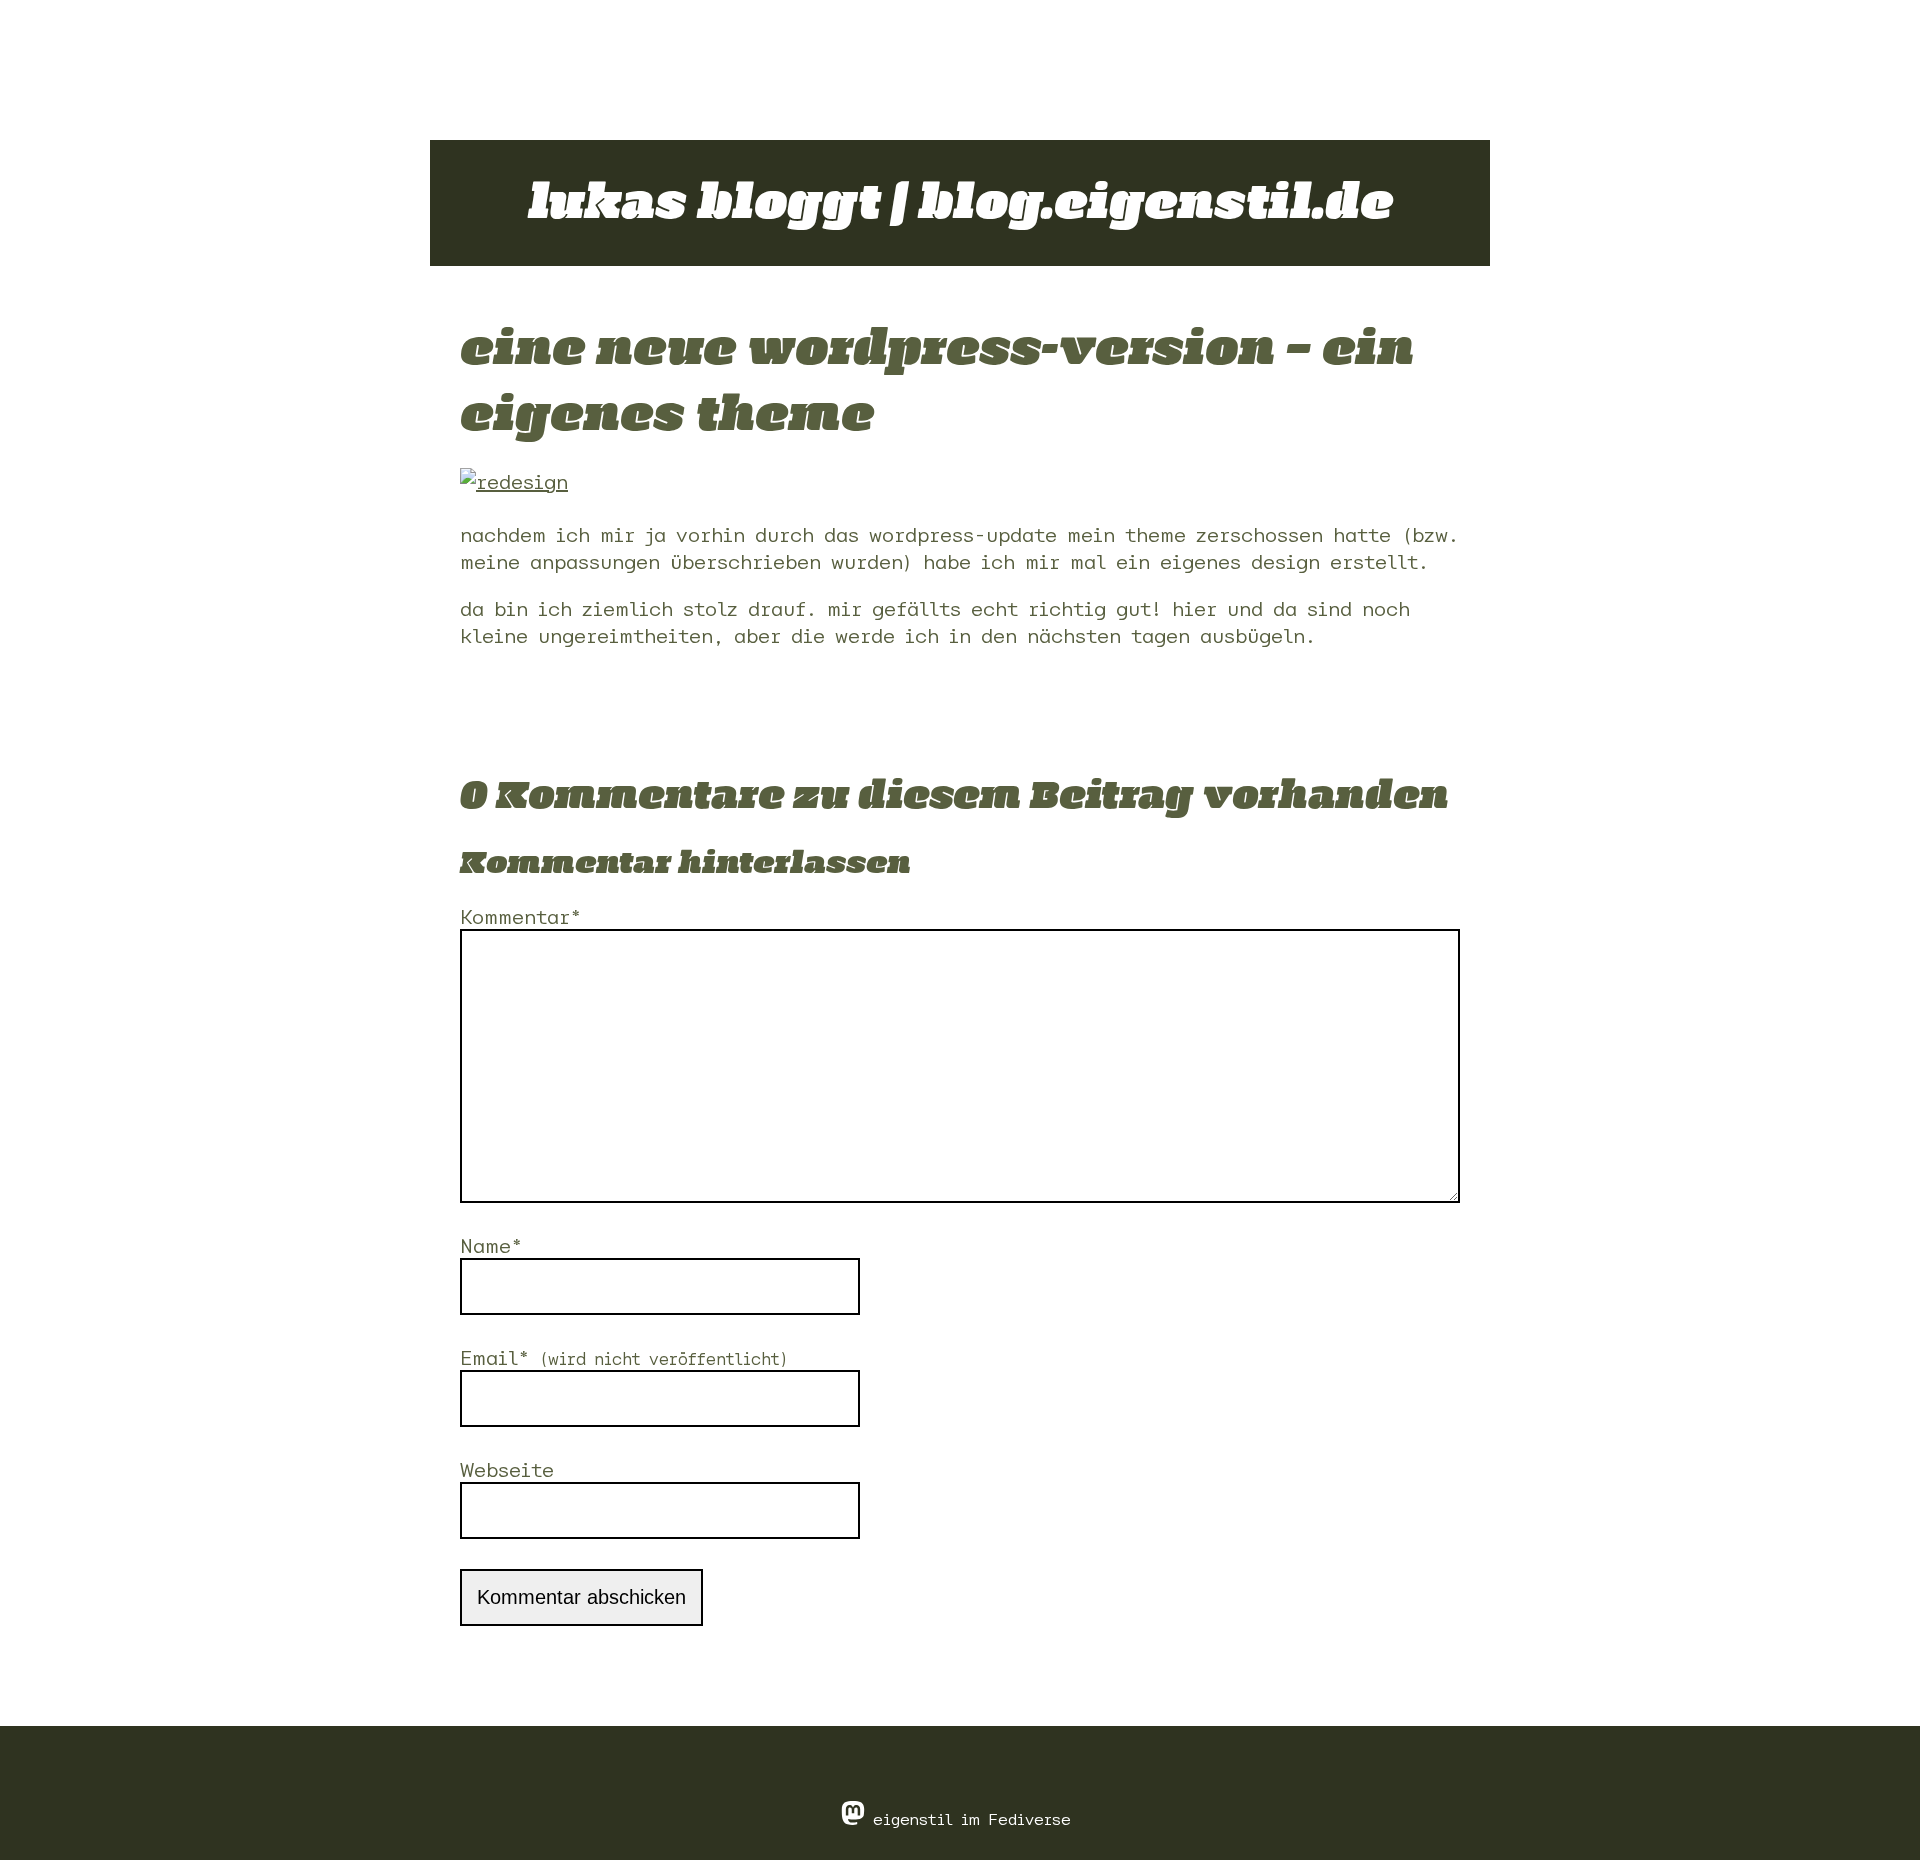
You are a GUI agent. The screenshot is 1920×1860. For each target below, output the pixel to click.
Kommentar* (520, 916)
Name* (491, 1245)
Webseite (507, 1469)
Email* (624, 1357)
